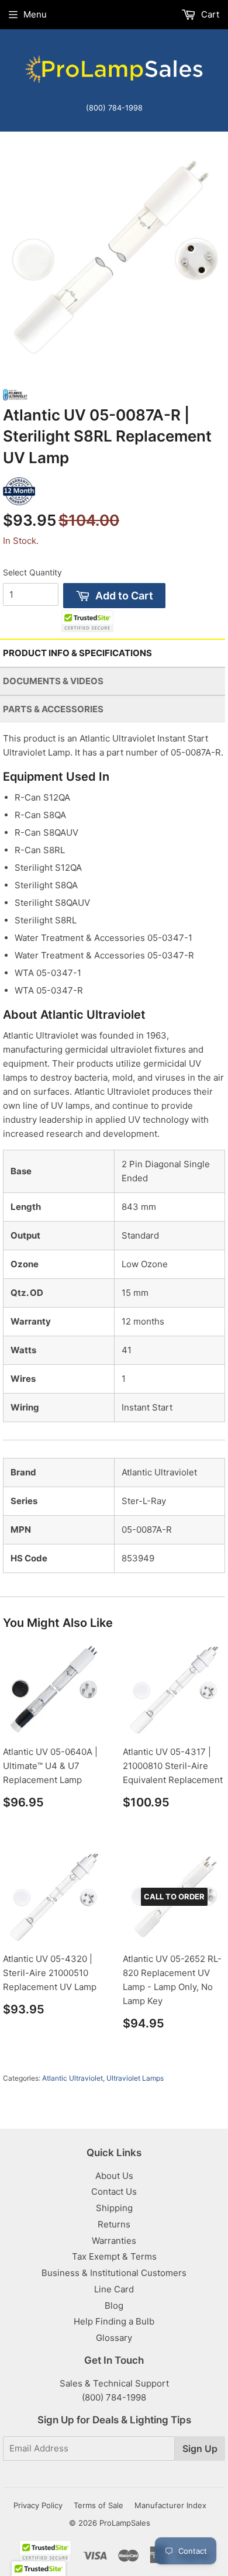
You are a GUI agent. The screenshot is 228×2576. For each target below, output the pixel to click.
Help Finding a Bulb (114, 2321)
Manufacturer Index (170, 2505)
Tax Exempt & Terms (114, 2256)
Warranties (114, 2241)
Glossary (114, 2338)
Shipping (114, 2208)
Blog (114, 2306)
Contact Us (114, 2192)
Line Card (114, 2289)
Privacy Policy (38, 2505)
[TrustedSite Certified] (87, 621)
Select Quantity (32, 572)
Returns (114, 2224)
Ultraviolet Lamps (135, 2078)
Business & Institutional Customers (114, 2273)
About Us (114, 2176)
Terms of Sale (99, 2505)
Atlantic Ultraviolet (72, 2078)
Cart (209, 14)
